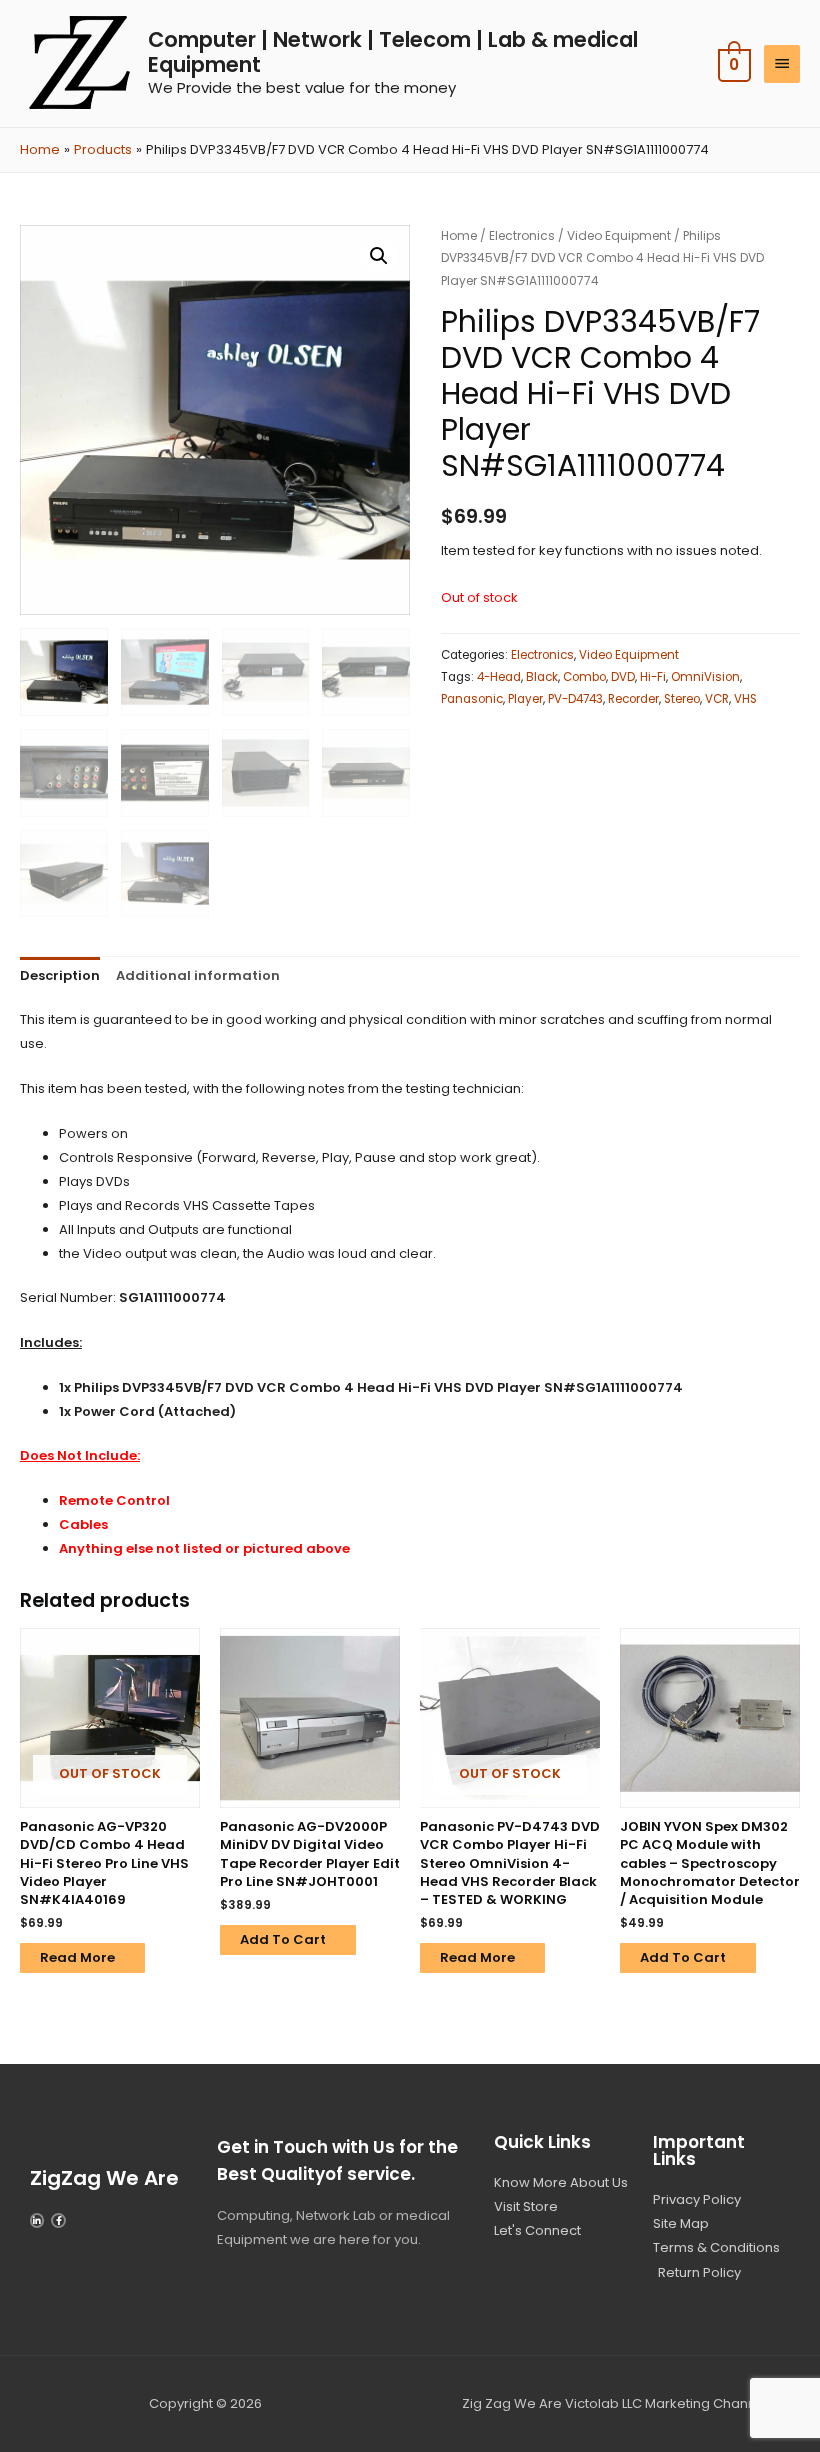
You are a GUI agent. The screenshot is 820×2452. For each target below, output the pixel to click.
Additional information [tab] (198, 975)
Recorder (633, 699)
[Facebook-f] (58, 2220)
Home (459, 235)
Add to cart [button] (283, 1939)
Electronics (522, 235)
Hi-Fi (653, 677)
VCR (717, 699)
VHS (745, 699)
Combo (584, 677)
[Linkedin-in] (37, 2220)
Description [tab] (60, 975)
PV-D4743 (575, 699)
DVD (623, 677)
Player (525, 699)
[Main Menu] (782, 64)
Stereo (682, 699)
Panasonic (472, 699)
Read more (77, 1957)
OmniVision (705, 677)
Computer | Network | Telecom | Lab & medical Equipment (393, 52)
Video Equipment (619, 235)
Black (542, 677)
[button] (379, 256)
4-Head (499, 677)
